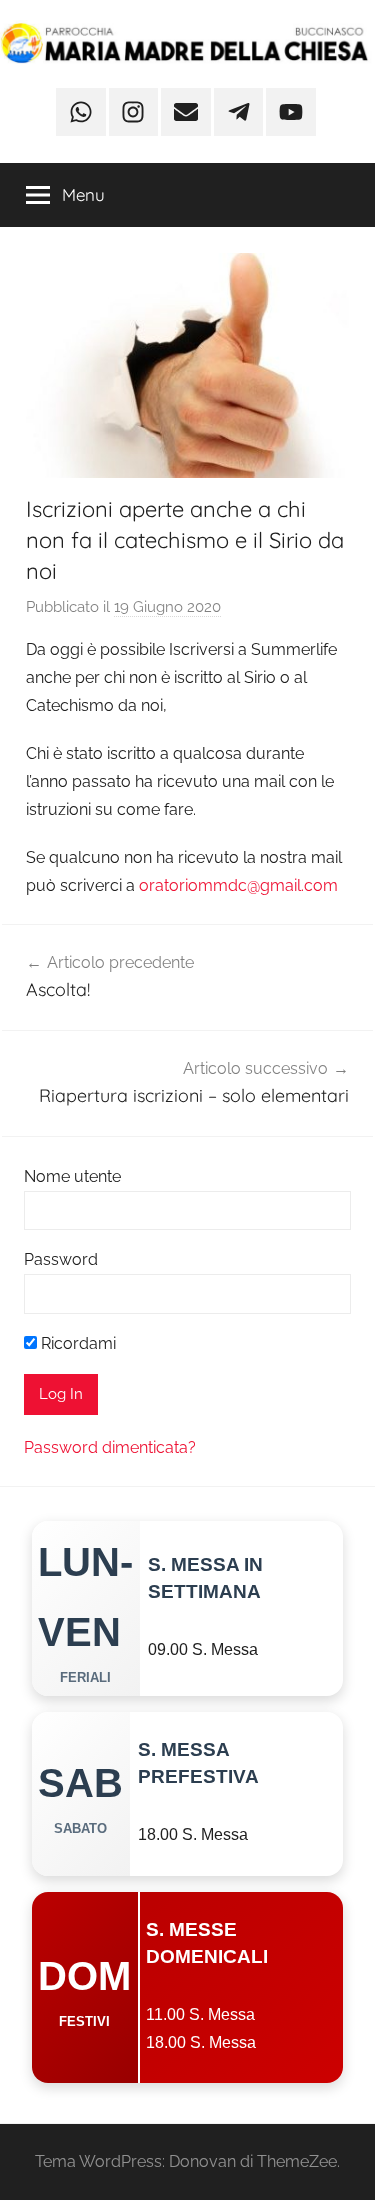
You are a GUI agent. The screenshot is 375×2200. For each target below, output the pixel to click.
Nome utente (72, 1176)
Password (61, 1259)
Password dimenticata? (110, 1447)
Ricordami (76, 1343)
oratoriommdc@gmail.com (238, 885)
